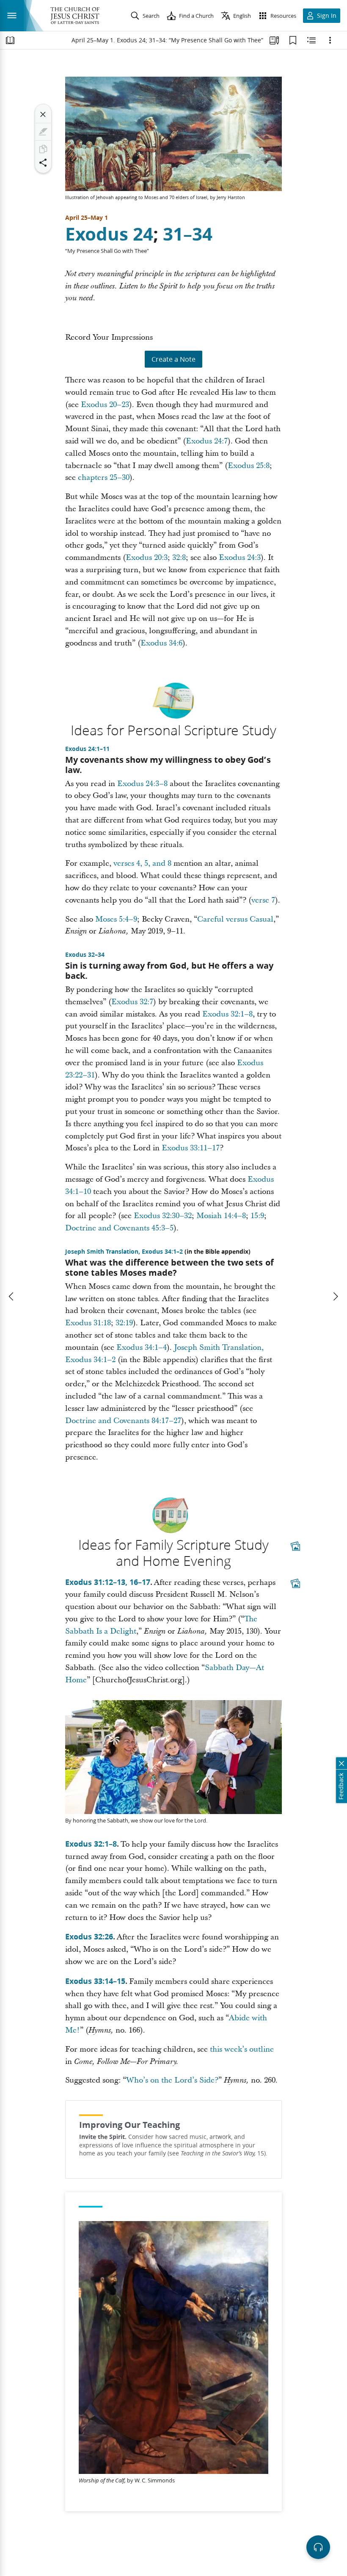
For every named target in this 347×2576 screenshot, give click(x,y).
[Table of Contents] (10, 40)
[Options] (330, 40)
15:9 (257, 1216)
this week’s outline (242, 2049)
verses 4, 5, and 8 (142, 863)
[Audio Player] (318, 2547)
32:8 (179, 558)
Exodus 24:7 (207, 441)
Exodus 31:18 (88, 1323)
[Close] (43, 114)
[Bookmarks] (293, 40)
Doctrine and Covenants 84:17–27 (123, 1421)
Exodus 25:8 (249, 466)
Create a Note (173, 359)
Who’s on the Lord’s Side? (172, 2080)
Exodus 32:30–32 (163, 1216)
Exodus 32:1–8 (227, 1014)
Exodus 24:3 (240, 558)
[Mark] (43, 132)
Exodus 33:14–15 (95, 1981)
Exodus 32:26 (89, 1936)
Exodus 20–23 (105, 405)
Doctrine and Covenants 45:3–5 (119, 1228)
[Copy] (43, 149)
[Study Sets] (274, 40)
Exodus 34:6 (161, 643)
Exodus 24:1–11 (87, 749)
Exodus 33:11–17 (191, 1148)
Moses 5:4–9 (116, 919)
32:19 (124, 1323)
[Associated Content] (295, 1546)
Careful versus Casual (235, 919)
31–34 (188, 234)
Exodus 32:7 (132, 1002)
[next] (335, 1296)
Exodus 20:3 (147, 558)
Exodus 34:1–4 (142, 1348)
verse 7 (263, 900)
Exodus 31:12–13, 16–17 (108, 1582)
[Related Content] (311, 40)
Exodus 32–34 (85, 955)
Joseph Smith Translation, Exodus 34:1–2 (124, 1252)
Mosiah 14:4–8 (221, 1216)
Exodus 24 (109, 234)
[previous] (12, 1296)
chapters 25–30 (104, 478)
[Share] (43, 163)
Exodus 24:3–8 (142, 784)
